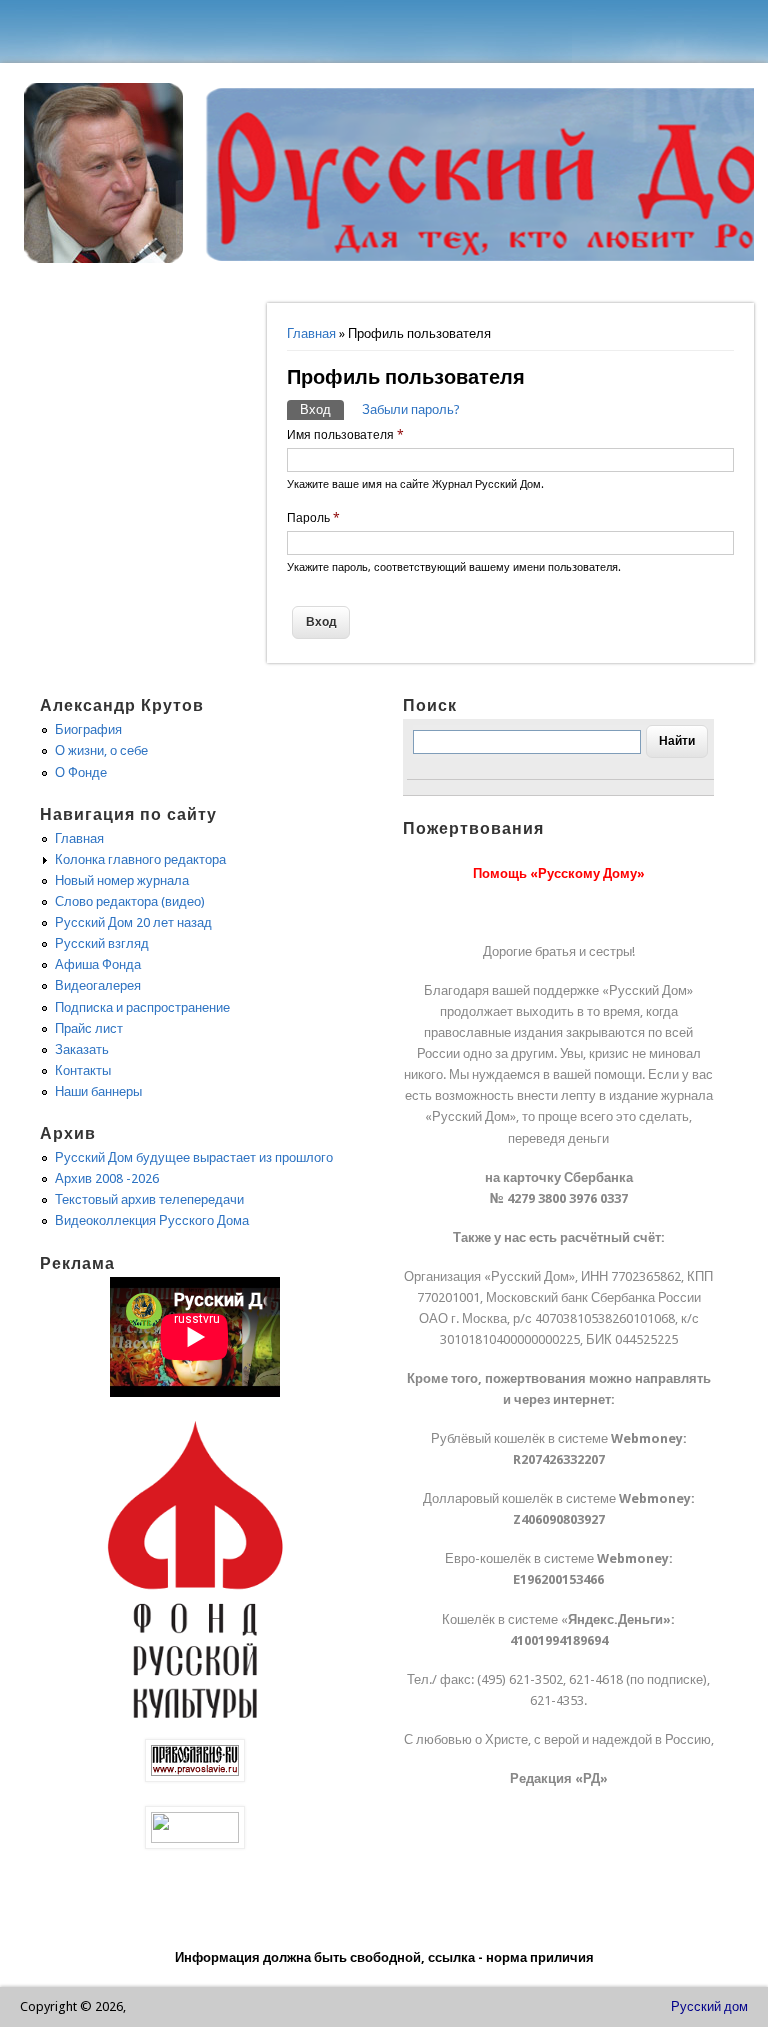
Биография (88, 729)
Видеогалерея (98, 985)
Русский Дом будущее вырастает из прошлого (194, 1157)
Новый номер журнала (122, 880)
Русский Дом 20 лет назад (133, 922)
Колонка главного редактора (140, 859)
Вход (322, 409)
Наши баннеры (98, 1091)
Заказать (82, 1049)
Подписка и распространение (142, 1007)
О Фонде (81, 772)
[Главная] (104, 258)
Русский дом (709, 2006)
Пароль (313, 518)
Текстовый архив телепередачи (149, 1199)
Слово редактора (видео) (130, 901)
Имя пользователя (345, 435)
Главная (311, 333)
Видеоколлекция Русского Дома (152, 1220)
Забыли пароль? (411, 409)
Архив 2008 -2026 (107, 1178)
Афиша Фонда (98, 964)
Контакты (83, 1070)
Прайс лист (89, 1028)
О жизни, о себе (101, 750)
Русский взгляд (102, 943)
